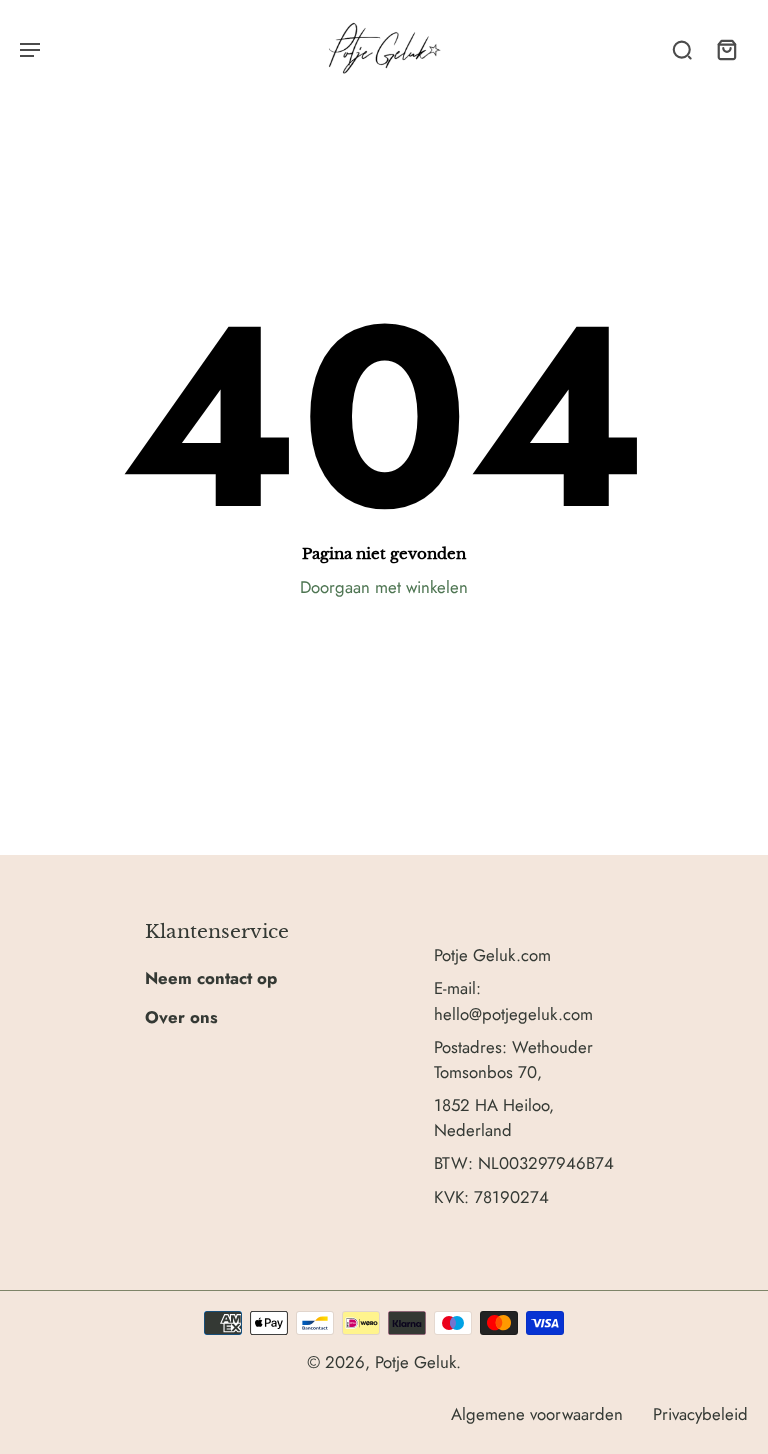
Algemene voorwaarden (537, 1414)
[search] (682, 49)
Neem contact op (211, 978)
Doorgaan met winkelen (384, 587)
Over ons (181, 1017)
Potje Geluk (415, 1362)
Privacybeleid (700, 1414)
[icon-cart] (726, 49)
